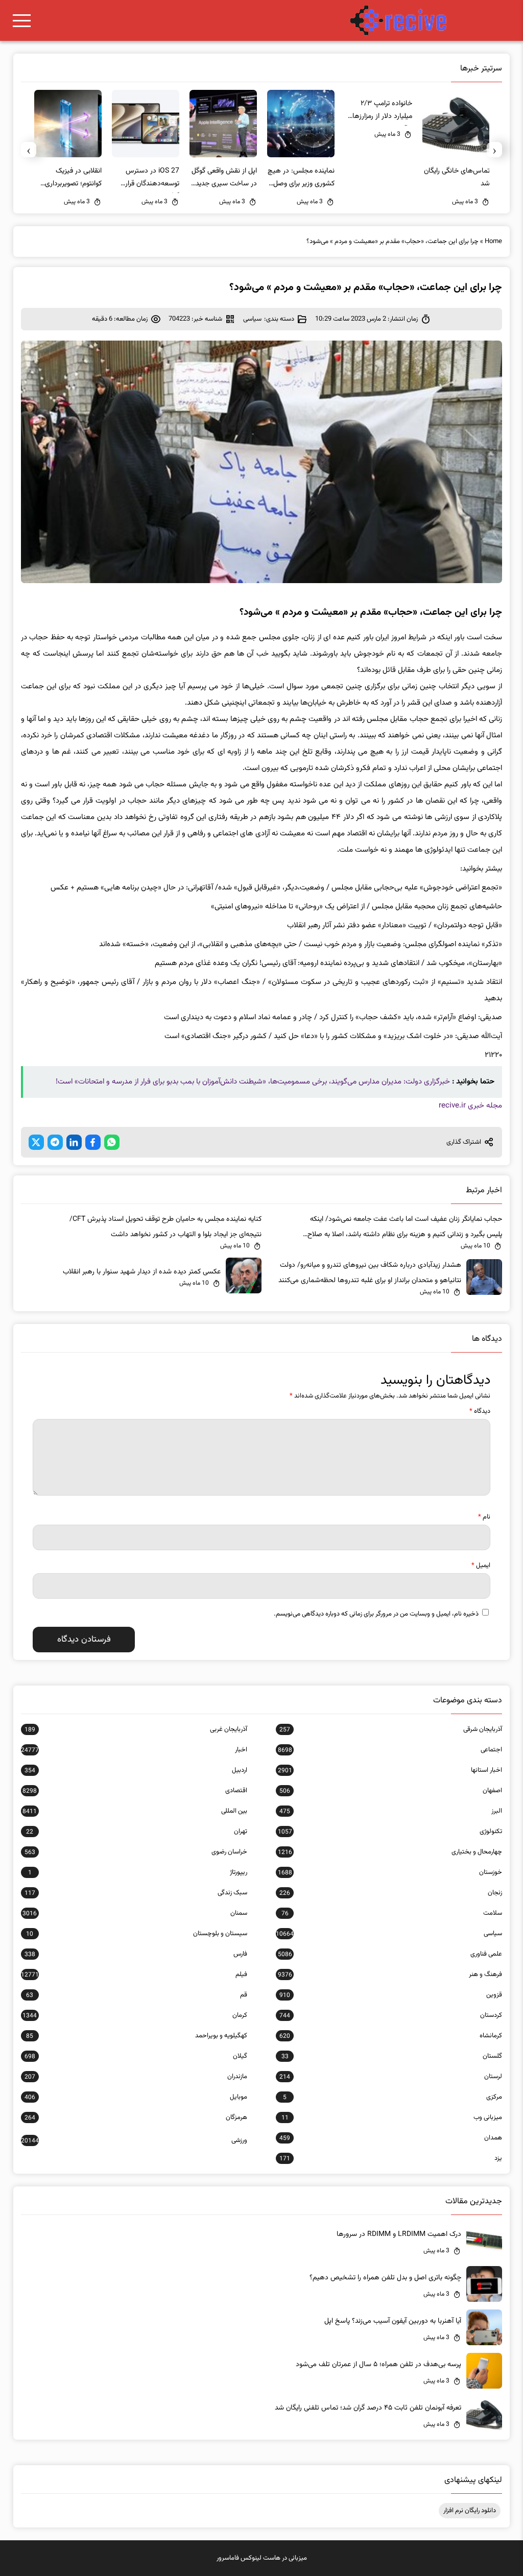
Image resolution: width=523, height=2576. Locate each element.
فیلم (134, 1975)
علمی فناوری (390, 1954)
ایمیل (481, 1566)
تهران (137, 1832)
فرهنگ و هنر (390, 1975)
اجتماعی (390, 1750)
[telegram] (55, 1142)
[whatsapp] (112, 1142)
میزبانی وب (392, 2117)
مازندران (136, 2077)
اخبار (134, 1750)
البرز (391, 1811)
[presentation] (494, 150)
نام (484, 1517)
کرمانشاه (391, 2036)
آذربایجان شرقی (391, 1729)
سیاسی (252, 319)
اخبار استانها (390, 1770)
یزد (391, 2158)
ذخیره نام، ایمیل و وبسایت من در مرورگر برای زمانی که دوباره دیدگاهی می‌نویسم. (376, 1614)
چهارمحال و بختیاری (390, 1852)
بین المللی (135, 1811)
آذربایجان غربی (136, 1729)
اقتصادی (135, 1791)
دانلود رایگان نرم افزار (470, 2511)
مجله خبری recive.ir (470, 1106)
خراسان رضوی (136, 1852)
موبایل (136, 2097)
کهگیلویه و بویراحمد (137, 2036)
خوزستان (390, 1872)
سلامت (392, 1913)
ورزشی (134, 2140)
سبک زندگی (136, 1893)
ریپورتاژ (138, 1872)
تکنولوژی (390, 1832)
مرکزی (393, 2097)
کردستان (391, 2015)
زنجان (391, 1893)
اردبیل (136, 1770)
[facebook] (93, 1142)
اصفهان (391, 1791)
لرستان (391, 2077)
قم (137, 1995)
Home (493, 242)
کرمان (135, 2015)
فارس (136, 1954)
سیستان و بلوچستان (137, 1934)
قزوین (391, 1995)
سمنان (135, 1913)
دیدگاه (480, 1411)
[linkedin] (74, 1142)
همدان (391, 2138)
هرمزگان (136, 2117)
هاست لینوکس (260, 2558)
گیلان (136, 2056)
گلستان (392, 2056)
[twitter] (36, 1142)
